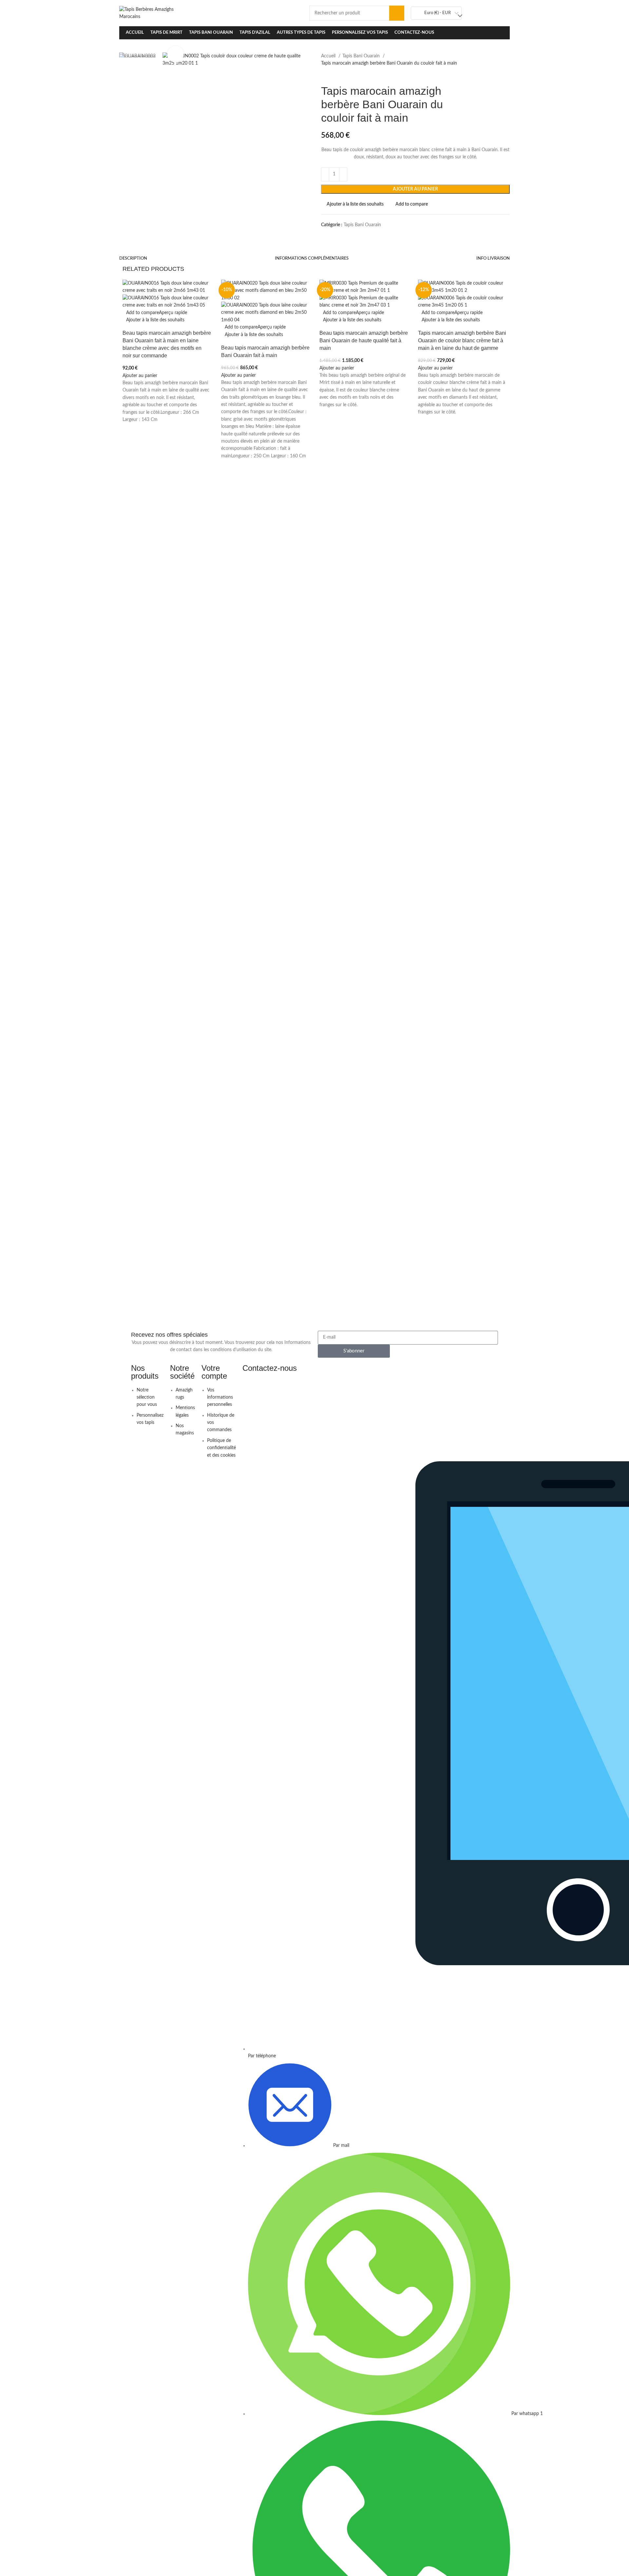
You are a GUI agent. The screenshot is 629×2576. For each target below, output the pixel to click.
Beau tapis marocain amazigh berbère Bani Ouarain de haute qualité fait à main (364, 340)
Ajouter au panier (415, 189)
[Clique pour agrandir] (176, 54)
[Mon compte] (494, 13)
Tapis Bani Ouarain (362, 56)
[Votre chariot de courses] (506, 13)
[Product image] (167, 302)
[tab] (133, 259)
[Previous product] (324, 74)
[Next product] (337, 74)
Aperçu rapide (173, 313)
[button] (140, 376)
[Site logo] (154, 13)
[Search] (397, 13)
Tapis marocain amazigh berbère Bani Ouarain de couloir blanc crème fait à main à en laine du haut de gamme (462, 340)
